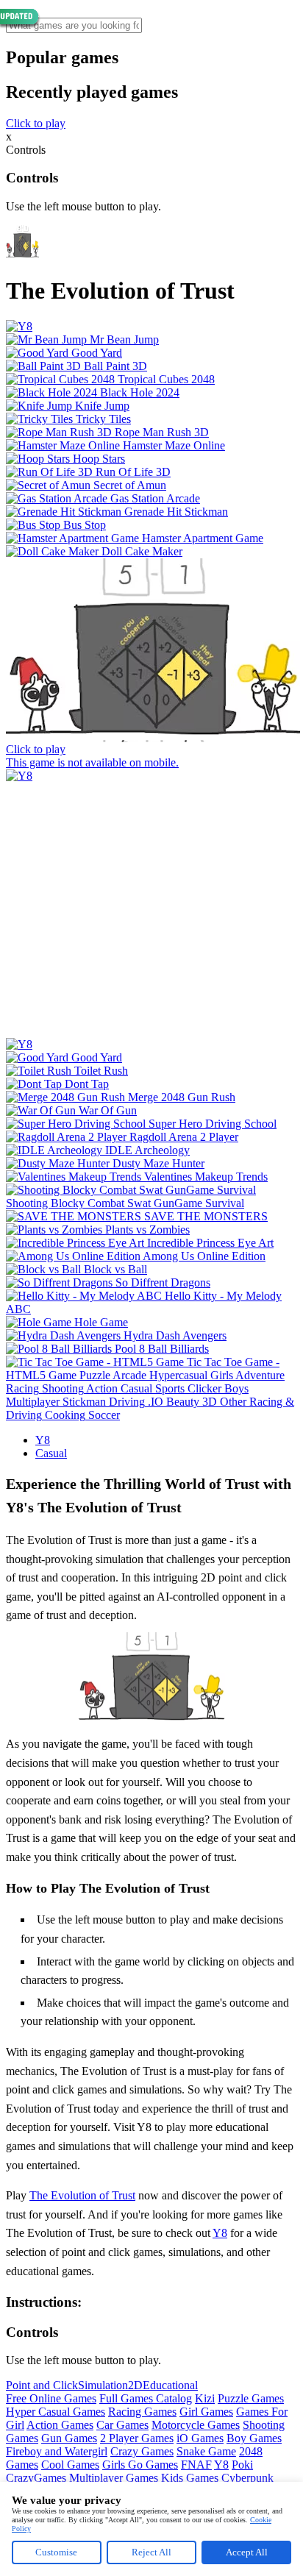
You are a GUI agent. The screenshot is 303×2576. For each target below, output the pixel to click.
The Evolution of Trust (82, 2195)
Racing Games (142, 2412)
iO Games (200, 2438)
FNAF (196, 2465)
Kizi (205, 2398)
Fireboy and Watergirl (57, 2451)
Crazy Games (142, 2451)
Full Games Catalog (146, 2398)
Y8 (43, 1440)
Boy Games (254, 2438)
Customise (56, 2552)
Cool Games (70, 2465)
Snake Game (206, 2451)
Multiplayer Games (114, 2478)
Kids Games (190, 2478)
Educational (170, 2385)
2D (135, 2385)
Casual (51, 1453)
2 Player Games (137, 2438)
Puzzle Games (251, 2398)
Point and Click (42, 2385)
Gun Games (69, 2438)
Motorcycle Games (196, 2425)
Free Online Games (51, 2398)
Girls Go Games (140, 2465)
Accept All (247, 2552)
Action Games (60, 2425)
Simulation (103, 2385)
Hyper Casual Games (56, 2412)
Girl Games (206, 2412)
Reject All (151, 2552)
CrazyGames (36, 2478)
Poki (242, 2465)
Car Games (122, 2425)
